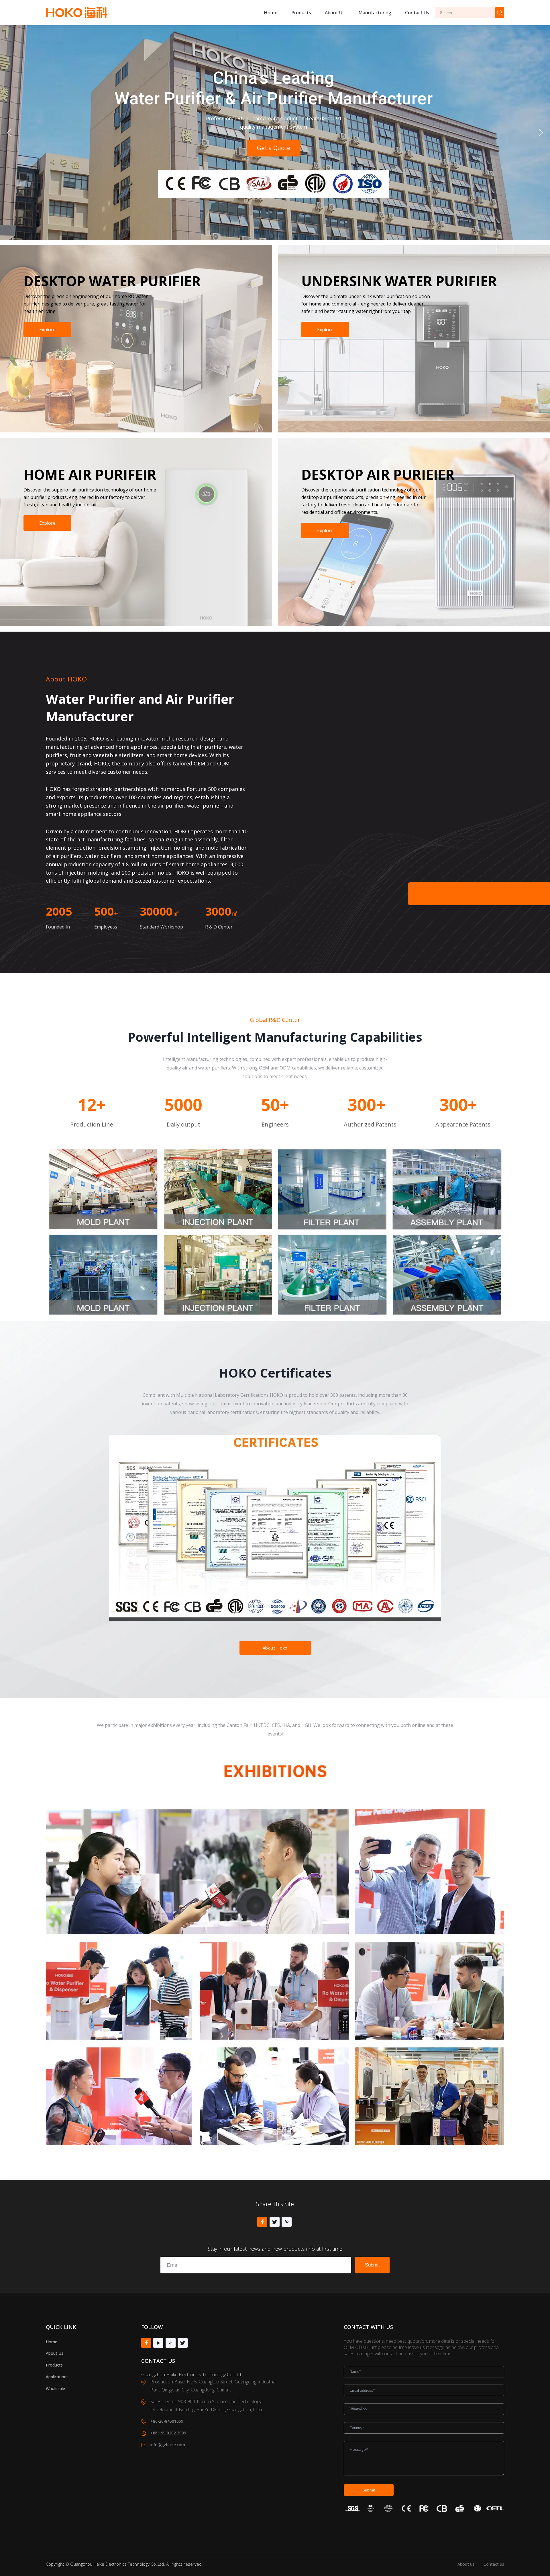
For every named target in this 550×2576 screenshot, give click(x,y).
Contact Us (417, 13)
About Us (55, 2353)
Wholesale (55, 2388)
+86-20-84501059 (167, 2421)
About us (335, 13)
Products (301, 13)
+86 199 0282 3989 (168, 2433)
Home (271, 13)
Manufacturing (375, 13)
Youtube (158, 2343)
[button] (9, 133)
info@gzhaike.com (168, 2445)
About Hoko (275, 1648)
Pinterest (287, 2222)
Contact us (494, 2564)
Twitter (275, 2222)
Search (500, 13)
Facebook (262, 2222)
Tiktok (171, 2343)
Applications (57, 2377)
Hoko (77, 13)
